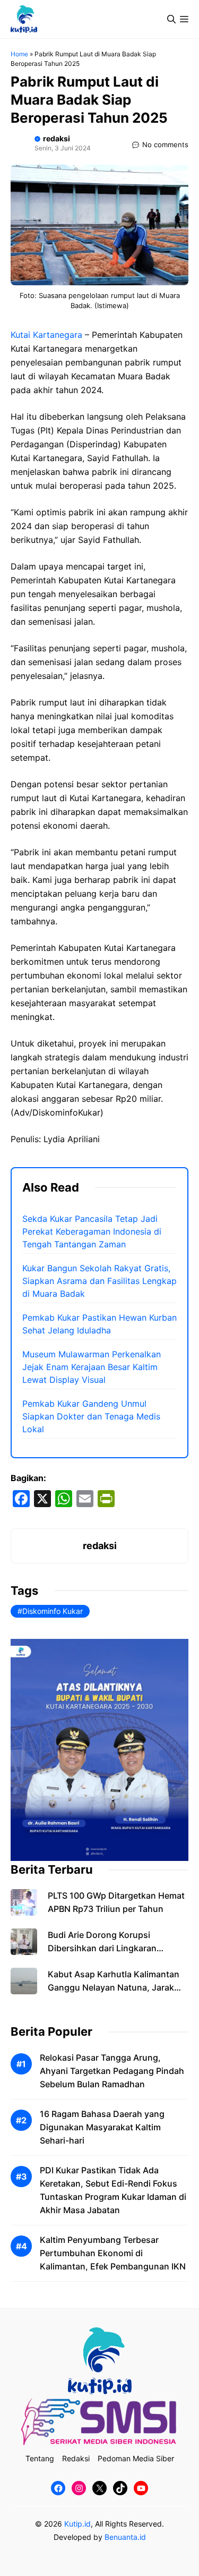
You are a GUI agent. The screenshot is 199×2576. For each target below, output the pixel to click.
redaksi (57, 138)
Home (19, 54)
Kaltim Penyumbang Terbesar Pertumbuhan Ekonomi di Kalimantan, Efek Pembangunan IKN (113, 2253)
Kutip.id (77, 2524)
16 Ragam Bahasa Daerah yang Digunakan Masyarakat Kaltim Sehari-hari (102, 2127)
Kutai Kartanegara (46, 335)
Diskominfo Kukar (53, 1611)
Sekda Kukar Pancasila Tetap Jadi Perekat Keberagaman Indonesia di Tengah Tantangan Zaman (92, 1231)
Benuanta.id (125, 2537)
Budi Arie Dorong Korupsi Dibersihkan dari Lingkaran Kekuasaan (102, 1948)
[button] (171, 19)
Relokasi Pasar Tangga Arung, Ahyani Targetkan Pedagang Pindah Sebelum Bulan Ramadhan (112, 2071)
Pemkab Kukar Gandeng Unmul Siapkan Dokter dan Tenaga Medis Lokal (91, 1416)
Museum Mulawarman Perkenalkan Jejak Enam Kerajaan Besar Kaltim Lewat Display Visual (92, 1367)
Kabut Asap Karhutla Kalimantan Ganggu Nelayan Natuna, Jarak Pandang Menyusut (114, 1987)
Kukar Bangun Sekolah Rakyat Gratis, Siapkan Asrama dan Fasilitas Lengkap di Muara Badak (99, 1281)
